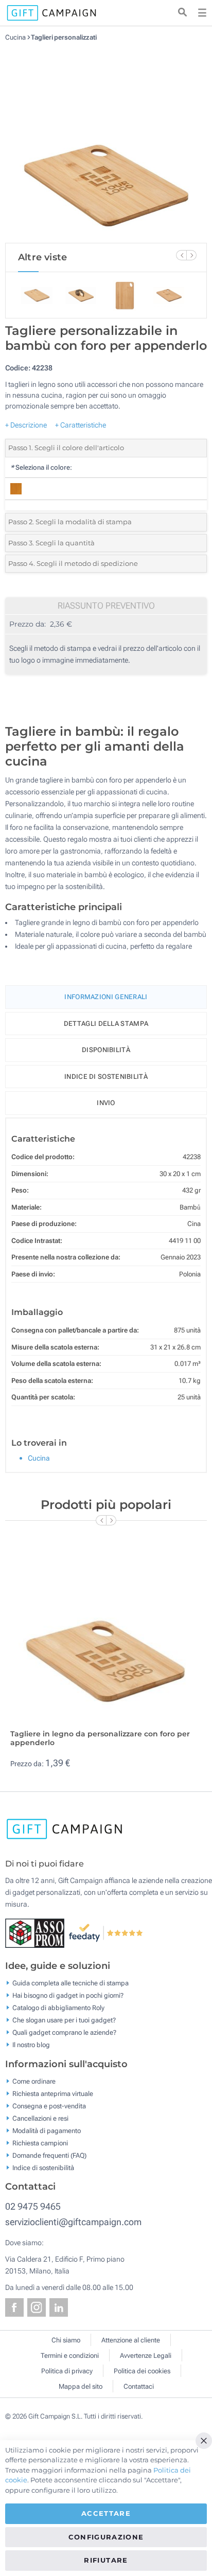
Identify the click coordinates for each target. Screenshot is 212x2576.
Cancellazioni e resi (40, 2118)
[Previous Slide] (181, 255)
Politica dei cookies (142, 2371)
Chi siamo (66, 2340)
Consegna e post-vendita (49, 2106)
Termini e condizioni (70, 2356)
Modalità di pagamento (47, 2130)
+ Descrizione (26, 425)
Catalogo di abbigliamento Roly (58, 2008)
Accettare (106, 2513)
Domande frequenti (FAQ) (49, 2155)
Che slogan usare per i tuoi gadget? (64, 2020)
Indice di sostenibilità (106, 1077)
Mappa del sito (81, 2386)
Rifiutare (106, 2560)
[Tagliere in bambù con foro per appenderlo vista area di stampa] (106, 142)
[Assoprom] (37, 1932)
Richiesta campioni (40, 2143)
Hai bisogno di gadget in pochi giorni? (68, 1995)
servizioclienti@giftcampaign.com (73, 2222)
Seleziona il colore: (41, 467)
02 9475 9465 (33, 2206)
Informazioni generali (106, 997)
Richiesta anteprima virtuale (53, 2093)
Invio (106, 1103)
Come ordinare (34, 2081)
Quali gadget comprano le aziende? (64, 2032)
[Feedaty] (106, 1932)
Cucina (16, 37)
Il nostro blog (31, 2045)
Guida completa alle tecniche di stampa (70, 1983)
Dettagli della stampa (106, 1024)
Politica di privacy (67, 2371)
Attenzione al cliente (131, 2340)
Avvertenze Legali (146, 2356)
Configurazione (106, 2537)
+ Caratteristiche (81, 425)
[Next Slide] (191, 255)
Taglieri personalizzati (64, 37)
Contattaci (139, 2386)
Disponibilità (106, 1050)
